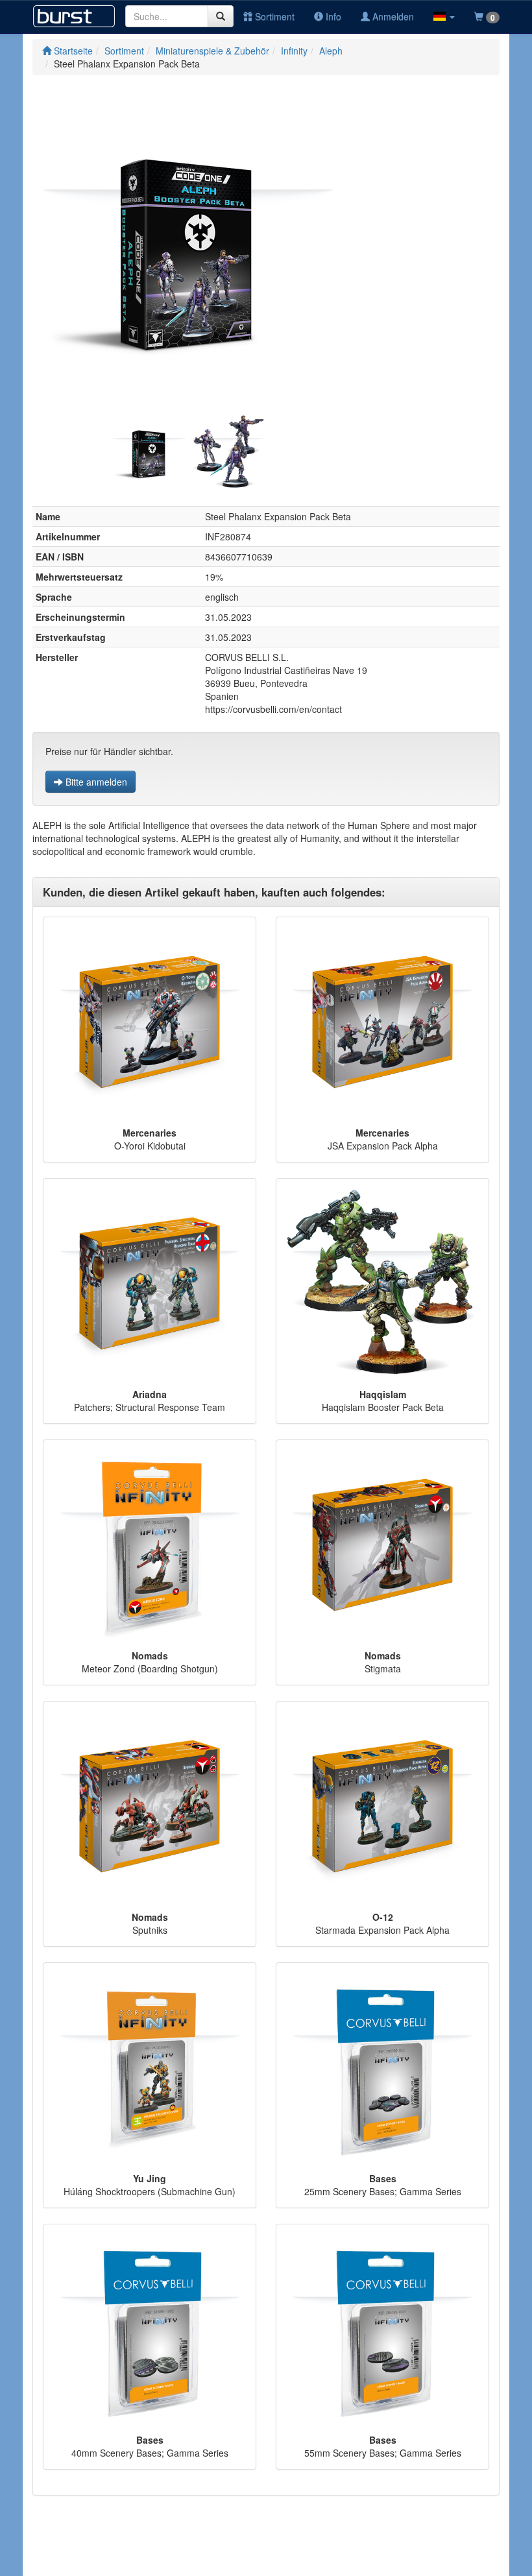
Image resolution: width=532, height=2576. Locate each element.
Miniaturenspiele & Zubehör (212, 51)
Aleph (331, 51)
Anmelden (392, 16)
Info (332, 16)
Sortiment (273, 16)
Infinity (294, 51)
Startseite (72, 51)
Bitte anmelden (95, 782)
